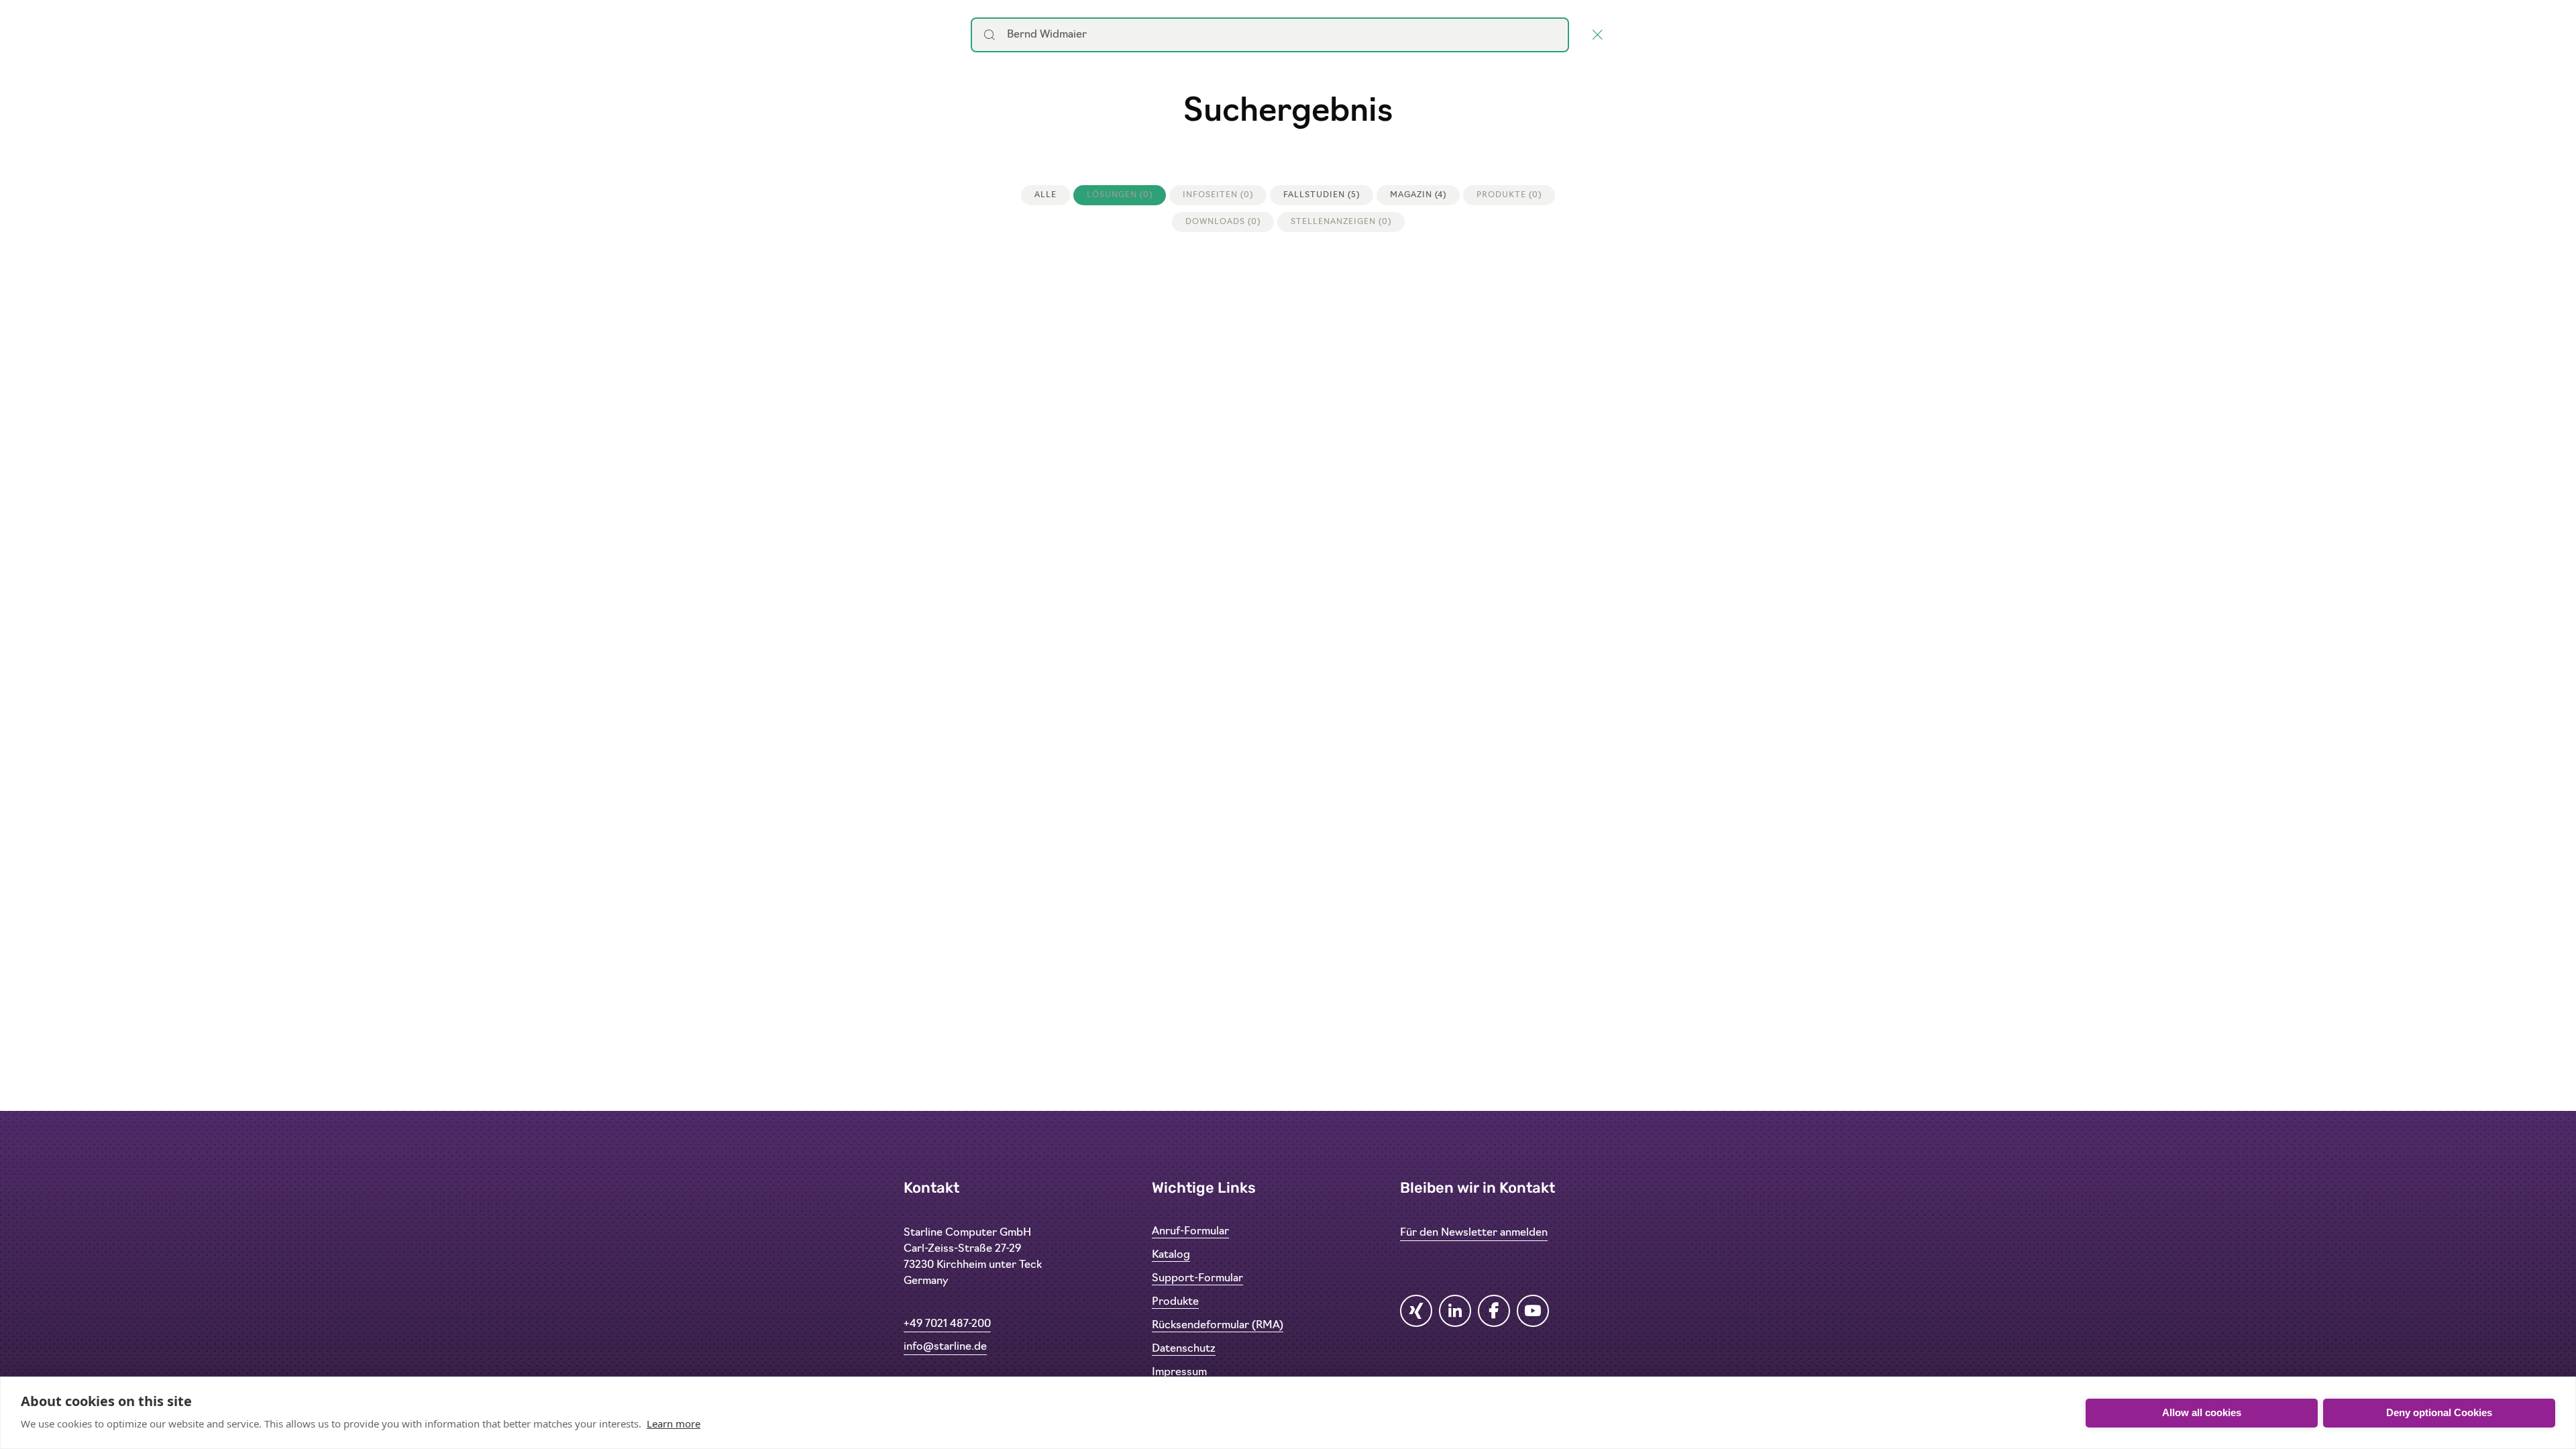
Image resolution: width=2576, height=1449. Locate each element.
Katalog (1171, 1255)
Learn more (674, 1424)
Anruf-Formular (1190, 1232)
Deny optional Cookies (2439, 1412)
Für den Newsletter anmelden (1474, 1233)
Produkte (1175, 1302)
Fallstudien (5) (1322, 195)
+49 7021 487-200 (947, 1324)
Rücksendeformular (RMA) (1218, 1326)
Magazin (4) (1418, 195)
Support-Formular (1197, 1279)
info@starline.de (945, 1347)
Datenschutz (1184, 1349)
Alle (1045, 195)
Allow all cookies (2202, 1412)
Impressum (1179, 1373)
